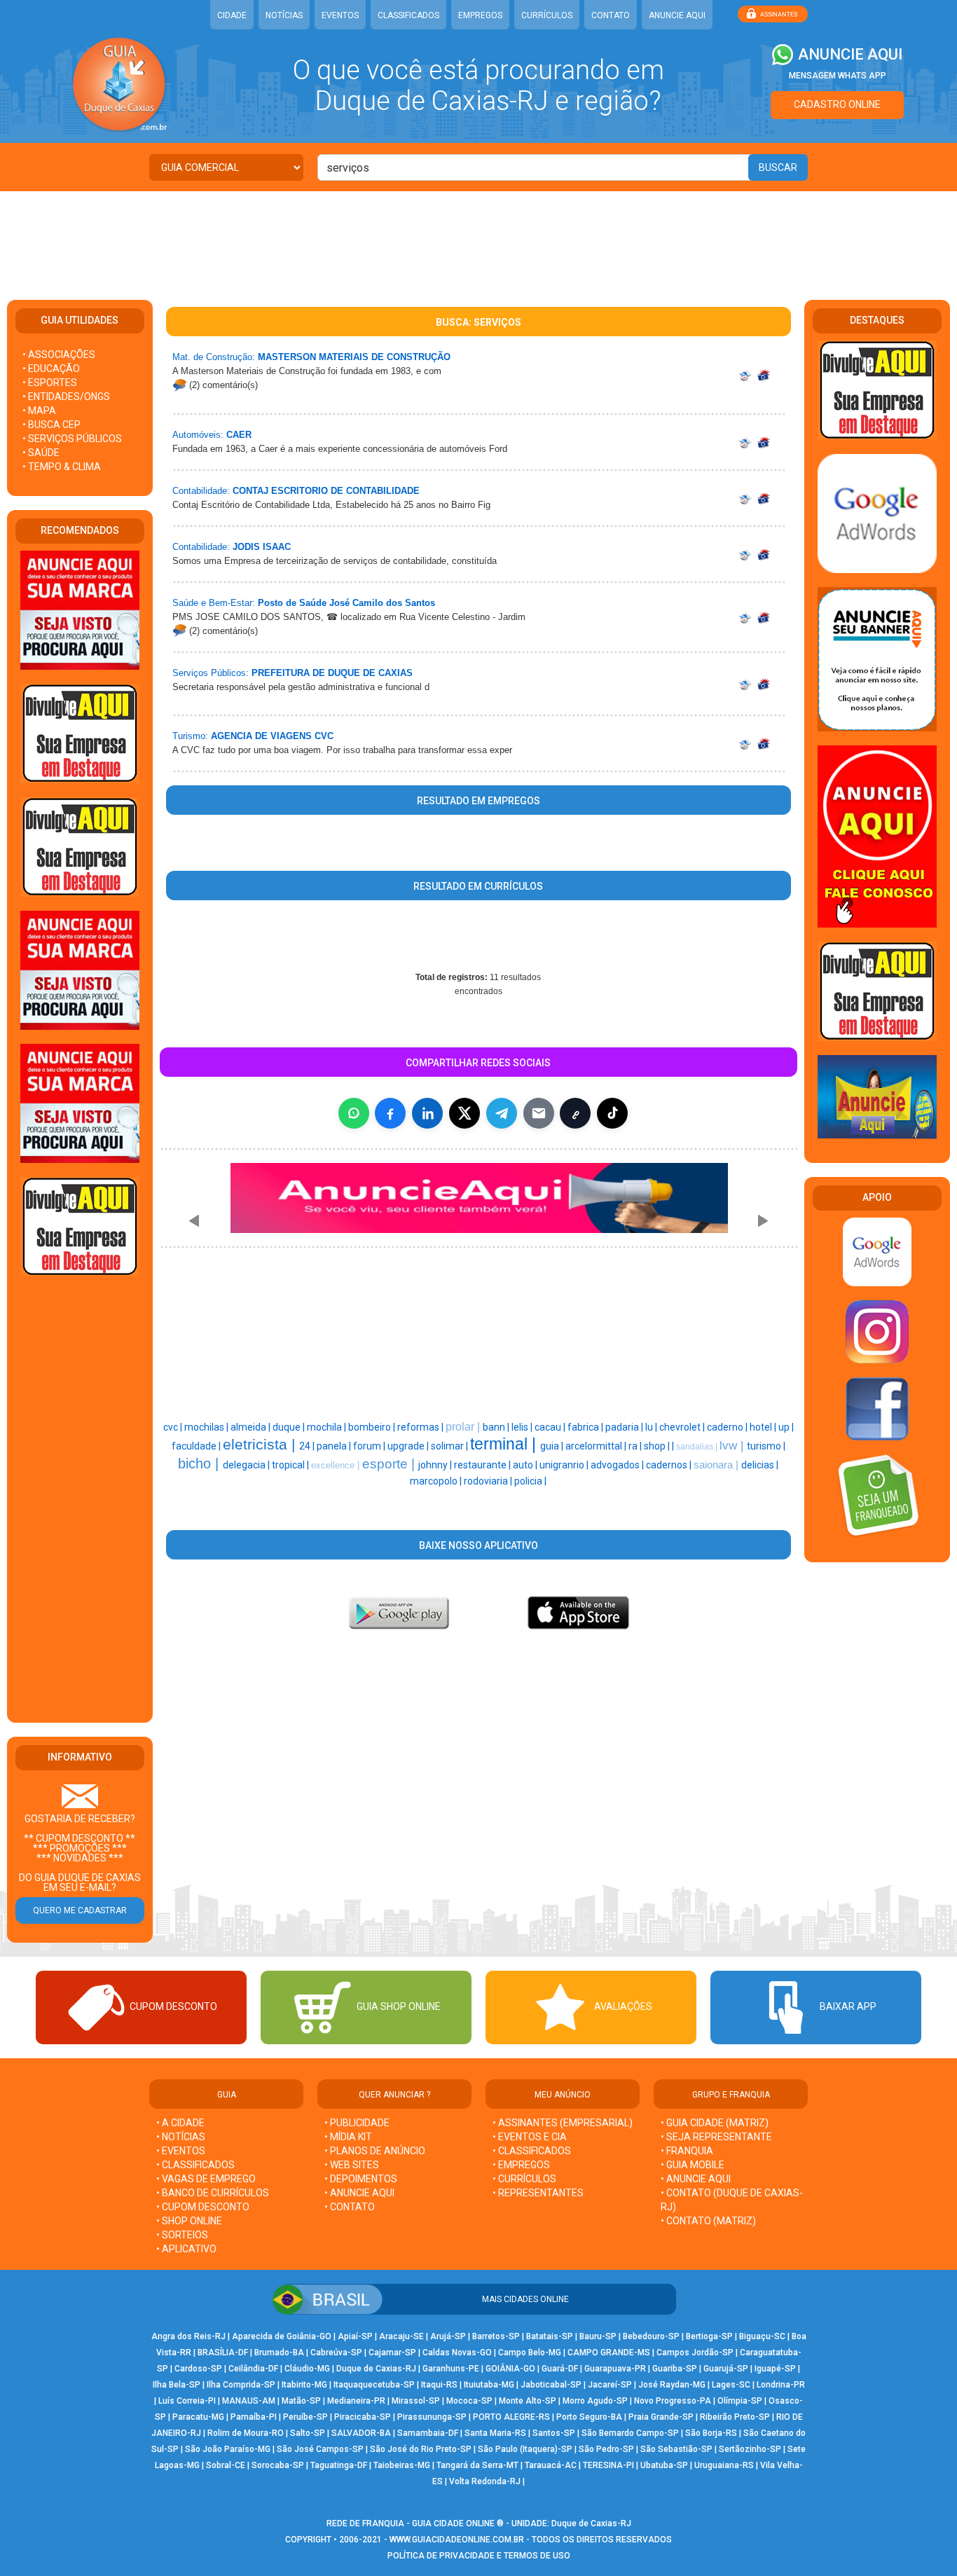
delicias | (760, 1465)
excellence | (337, 1465)
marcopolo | (437, 1481)
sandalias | (698, 1447)
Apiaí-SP (355, 2336)
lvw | (733, 1445)
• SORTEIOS (182, 2235)
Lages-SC (731, 2385)
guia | (553, 1446)
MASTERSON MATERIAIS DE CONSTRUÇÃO (354, 357)
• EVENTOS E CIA (530, 2137)
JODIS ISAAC (262, 547)
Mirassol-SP (416, 2401)
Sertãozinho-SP (750, 2449)
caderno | (728, 1427)
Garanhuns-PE (451, 2369)
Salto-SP (308, 2433)
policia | (530, 1481)
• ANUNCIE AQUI (359, 2193)
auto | (526, 1465)
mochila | (328, 1427)
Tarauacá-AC (551, 2465)
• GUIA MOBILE (693, 2165)
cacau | (551, 1427)
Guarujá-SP (726, 2369)
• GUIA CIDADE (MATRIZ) (715, 2123)
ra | (636, 1446)
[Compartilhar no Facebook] (390, 1113)
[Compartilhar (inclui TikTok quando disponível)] (612, 1113)
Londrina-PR (781, 2385)
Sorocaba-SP (278, 2465)
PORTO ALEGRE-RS (511, 2417)
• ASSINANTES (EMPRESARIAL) (563, 2123)
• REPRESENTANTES (538, 2193)
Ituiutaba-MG (489, 2385)
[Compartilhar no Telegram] (502, 1113)
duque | (290, 1427)
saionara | (717, 1465)
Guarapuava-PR (615, 2369)
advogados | (618, 1465)
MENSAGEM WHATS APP (838, 76)
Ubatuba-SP (664, 2465)
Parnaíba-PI (254, 2417)
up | (786, 1427)
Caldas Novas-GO (457, 2353)
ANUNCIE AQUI (677, 15)
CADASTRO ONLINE (837, 104)
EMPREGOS (480, 15)
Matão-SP (301, 2401)
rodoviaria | (489, 1481)
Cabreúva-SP (336, 2353)
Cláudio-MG (307, 2369)
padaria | (625, 1427)
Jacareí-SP (610, 2385)
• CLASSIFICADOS (195, 2165)
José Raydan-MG (672, 2385)
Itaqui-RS (439, 2385)
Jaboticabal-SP (551, 2385)
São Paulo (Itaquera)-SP (525, 2449)
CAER (239, 435)
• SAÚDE (41, 453)
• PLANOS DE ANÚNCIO (375, 2151)
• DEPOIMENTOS (361, 2179)
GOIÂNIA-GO (510, 2369)
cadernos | (670, 1465)
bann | (497, 1427)
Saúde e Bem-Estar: (214, 603)
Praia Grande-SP (661, 2417)
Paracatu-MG (198, 2417)
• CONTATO (350, 2207)
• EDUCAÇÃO (51, 369)
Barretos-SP (496, 2336)
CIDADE (232, 15)
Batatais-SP (550, 2336)
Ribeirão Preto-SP (735, 2417)
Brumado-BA (279, 2353)
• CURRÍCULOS (524, 2179)
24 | (308, 1446)
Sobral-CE (226, 2465)
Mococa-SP (469, 2401)
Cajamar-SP (392, 2353)
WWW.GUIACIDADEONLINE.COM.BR (457, 2540)
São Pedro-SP (606, 2449)
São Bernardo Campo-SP (630, 2433)
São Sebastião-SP (676, 2449)
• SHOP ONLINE (189, 2221)
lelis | (523, 1427)
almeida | (252, 1427)
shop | (658, 1446)
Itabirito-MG (304, 2385)
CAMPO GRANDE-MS (609, 2353)
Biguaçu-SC (762, 2336)
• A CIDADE (180, 2123)
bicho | (200, 1463)
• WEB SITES (352, 2165)
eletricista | (261, 1445)
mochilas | (207, 1427)
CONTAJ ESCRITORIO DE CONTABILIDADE (326, 491)
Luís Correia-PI (187, 2401)
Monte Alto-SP (528, 2401)
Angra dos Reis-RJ (188, 2336)
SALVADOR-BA (361, 2433)
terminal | (505, 1444)
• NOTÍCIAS (181, 2137)
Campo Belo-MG (530, 2353)
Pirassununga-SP (432, 2417)
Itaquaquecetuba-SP (374, 2385)
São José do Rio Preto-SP (421, 2449)
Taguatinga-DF (339, 2465)
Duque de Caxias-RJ (376, 2369)
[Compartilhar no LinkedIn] (427, 1113)
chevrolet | (683, 1427)
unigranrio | (565, 1465)
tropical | (291, 1465)
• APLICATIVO (186, 2249)
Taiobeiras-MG (402, 2465)
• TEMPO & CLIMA (62, 467)
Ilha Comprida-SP (241, 2385)
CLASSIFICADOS (408, 15)
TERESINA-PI (608, 2465)
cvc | (174, 1427)
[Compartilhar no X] (464, 1113)
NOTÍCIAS (284, 15)
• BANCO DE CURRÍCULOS (213, 2193)
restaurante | (483, 1465)
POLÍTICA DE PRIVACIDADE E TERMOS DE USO (479, 2556)
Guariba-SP (675, 2369)
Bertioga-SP (709, 2336)
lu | (652, 1427)
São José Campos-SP (320, 2449)
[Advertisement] (478, 237)
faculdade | (197, 1446)
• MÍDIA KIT (348, 2137)
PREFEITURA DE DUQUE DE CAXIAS (332, 673)
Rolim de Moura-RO (246, 2433)
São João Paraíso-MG (228, 2449)
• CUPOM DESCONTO (203, 2207)
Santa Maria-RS (495, 2433)
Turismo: (190, 736)
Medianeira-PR (356, 2401)
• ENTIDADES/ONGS (66, 397)
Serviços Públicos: (211, 673)
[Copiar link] (575, 1113)
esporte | (390, 1464)
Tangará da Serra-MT (477, 2465)
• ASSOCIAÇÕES (59, 354)
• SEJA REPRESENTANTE (717, 2137)
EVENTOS (340, 15)
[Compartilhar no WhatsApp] (354, 1113)
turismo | (766, 1446)
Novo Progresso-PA (673, 2401)
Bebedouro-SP (651, 2336)
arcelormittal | (597, 1446)
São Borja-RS (711, 2433)
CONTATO (611, 15)
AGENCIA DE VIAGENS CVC (272, 736)
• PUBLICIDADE (357, 2123)
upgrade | (409, 1446)
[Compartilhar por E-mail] (539, 1113)
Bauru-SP (598, 2336)
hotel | (764, 1427)
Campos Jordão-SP (695, 2353)
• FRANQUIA (688, 2151)
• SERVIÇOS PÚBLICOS (72, 439)
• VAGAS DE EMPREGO (206, 2179)
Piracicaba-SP (363, 2417)
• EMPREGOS (521, 2165)
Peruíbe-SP (305, 2417)
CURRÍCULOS (547, 15)
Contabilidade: (201, 491)
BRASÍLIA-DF (223, 2353)
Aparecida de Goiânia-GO (282, 2336)
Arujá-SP (448, 2336)
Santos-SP (554, 2433)
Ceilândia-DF (253, 2369)
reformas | (421, 1427)
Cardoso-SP (198, 2369)
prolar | (464, 1427)
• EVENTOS (181, 2151)
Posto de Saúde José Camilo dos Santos (346, 603)
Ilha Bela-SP (177, 2385)
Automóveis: (198, 435)
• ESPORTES (50, 383)
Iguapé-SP (775, 2369)
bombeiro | (373, 1427)
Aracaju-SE (401, 2336)
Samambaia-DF (428, 2433)
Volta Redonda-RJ (485, 2481)
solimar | (450, 1446)
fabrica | (586, 1427)
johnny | (436, 1465)
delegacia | (247, 1465)
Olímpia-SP (740, 2401)
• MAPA (39, 411)
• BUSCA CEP (51, 425)
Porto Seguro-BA (589, 2417)
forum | (370, 1446)
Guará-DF (560, 2369)
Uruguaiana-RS (724, 2465)
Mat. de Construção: (214, 357)
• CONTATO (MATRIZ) (708, 2221)
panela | (335, 1446)
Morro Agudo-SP (595, 2401)
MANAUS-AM (249, 2401)
